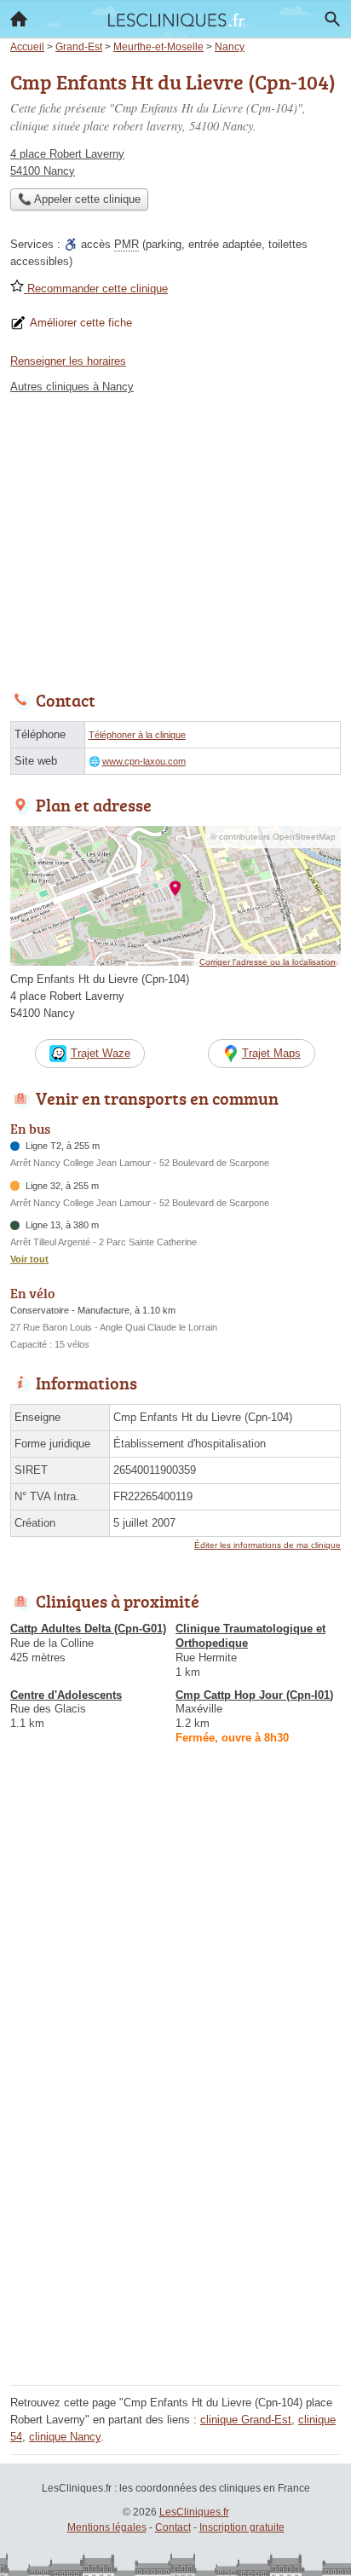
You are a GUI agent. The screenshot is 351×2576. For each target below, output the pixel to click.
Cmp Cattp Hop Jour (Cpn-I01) (254, 1695)
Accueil (19, 19)
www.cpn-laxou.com (144, 761)
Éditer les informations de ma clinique (268, 1545)
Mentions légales (107, 2527)
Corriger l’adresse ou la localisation (268, 962)
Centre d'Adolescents (66, 1695)
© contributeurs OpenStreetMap (273, 837)
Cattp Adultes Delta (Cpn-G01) (88, 1629)
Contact (173, 2527)
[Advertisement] (175, 2204)
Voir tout (29, 1259)
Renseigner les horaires (68, 361)
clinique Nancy (65, 2437)
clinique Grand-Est (246, 2420)
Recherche (332, 19)
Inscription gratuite (242, 2527)
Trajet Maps (271, 1053)
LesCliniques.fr (194, 2512)
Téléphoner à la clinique (137, 735)
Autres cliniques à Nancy (72, 387)
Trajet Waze (101, 1053)
